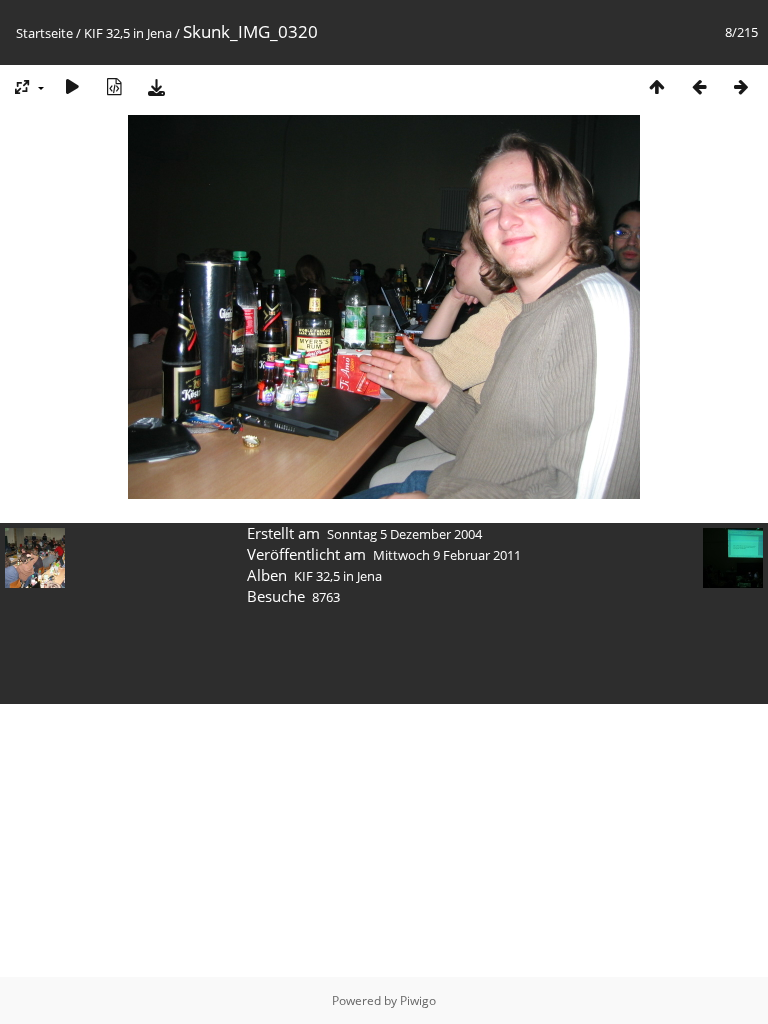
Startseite (44, 33)
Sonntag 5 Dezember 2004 (404, 534)
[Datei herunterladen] (156, 86)
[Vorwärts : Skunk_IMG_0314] (741, 86)
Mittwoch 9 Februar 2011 (447, 555)
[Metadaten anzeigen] (114, 86)
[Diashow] (72, 86)
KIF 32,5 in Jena (128, 33)
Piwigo (418, 1000)
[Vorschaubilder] (657, 86)
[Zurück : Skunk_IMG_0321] (699, 86)
